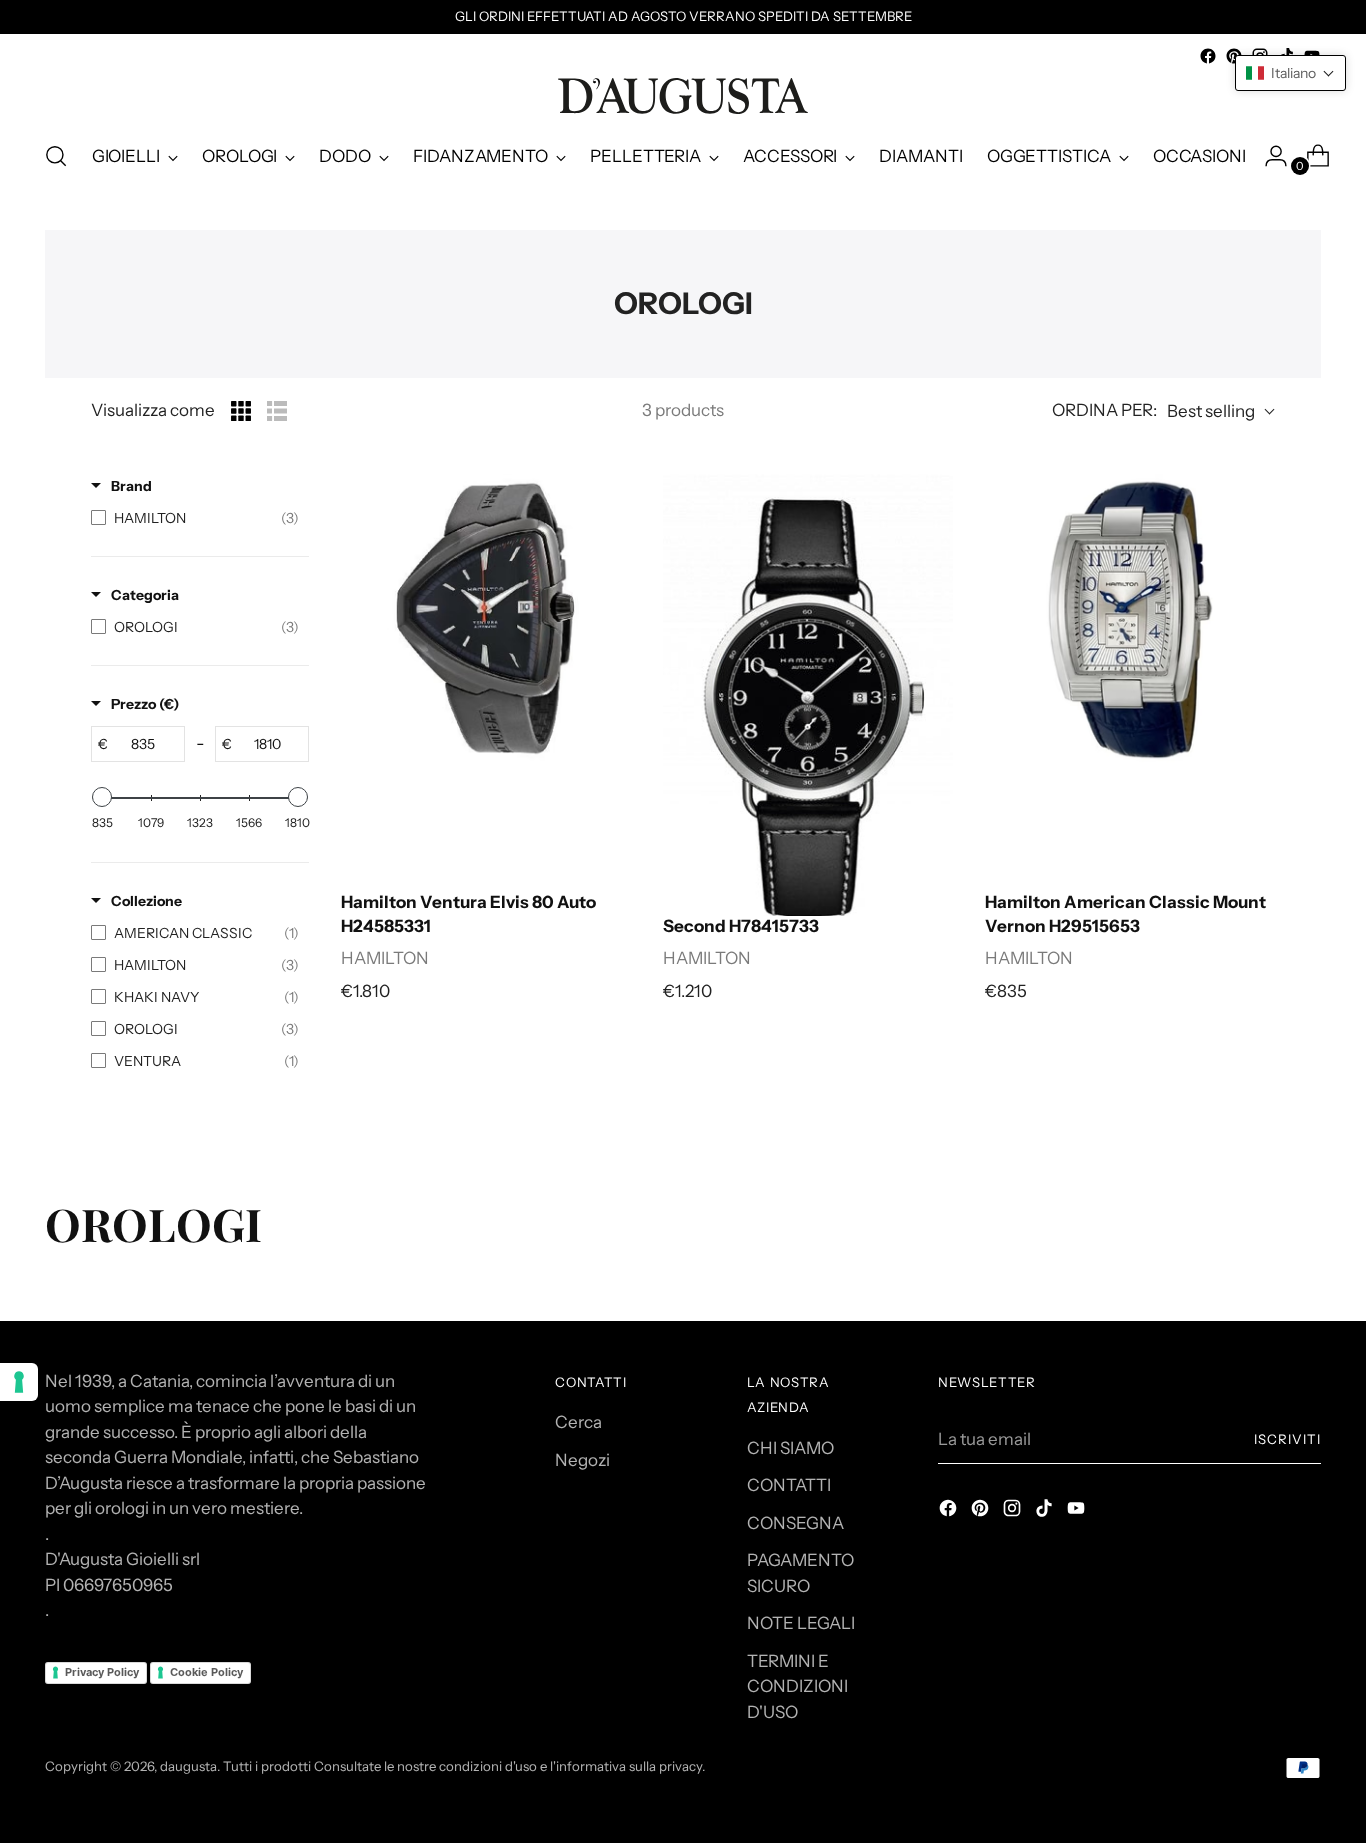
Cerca (578, 1422)
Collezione (146, 901)
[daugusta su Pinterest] (1234, 56)
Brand (131, 486)
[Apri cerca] (56, 156)
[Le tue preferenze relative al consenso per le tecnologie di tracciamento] (19, 1382)
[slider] (102, 797)
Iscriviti (1287, 1439)
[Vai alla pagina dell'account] (1268, 156)
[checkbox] (195, 518)
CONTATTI (789, 1485)
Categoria (145, 595)
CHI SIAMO (790, 1448)
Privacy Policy (102, 1672)
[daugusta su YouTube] (1078, 1512)
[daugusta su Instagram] (1014, 1512)
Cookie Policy (206, 1672)
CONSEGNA (795, 1523)
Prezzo (145, 704)
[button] (1290, 73)
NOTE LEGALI (801, 1623)
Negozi (582, 1460)
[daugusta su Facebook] (1208, 56)
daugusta (188, 1766)
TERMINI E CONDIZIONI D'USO (797, 1686)
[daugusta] (683, 96)
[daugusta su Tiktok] (1046, 1512)
